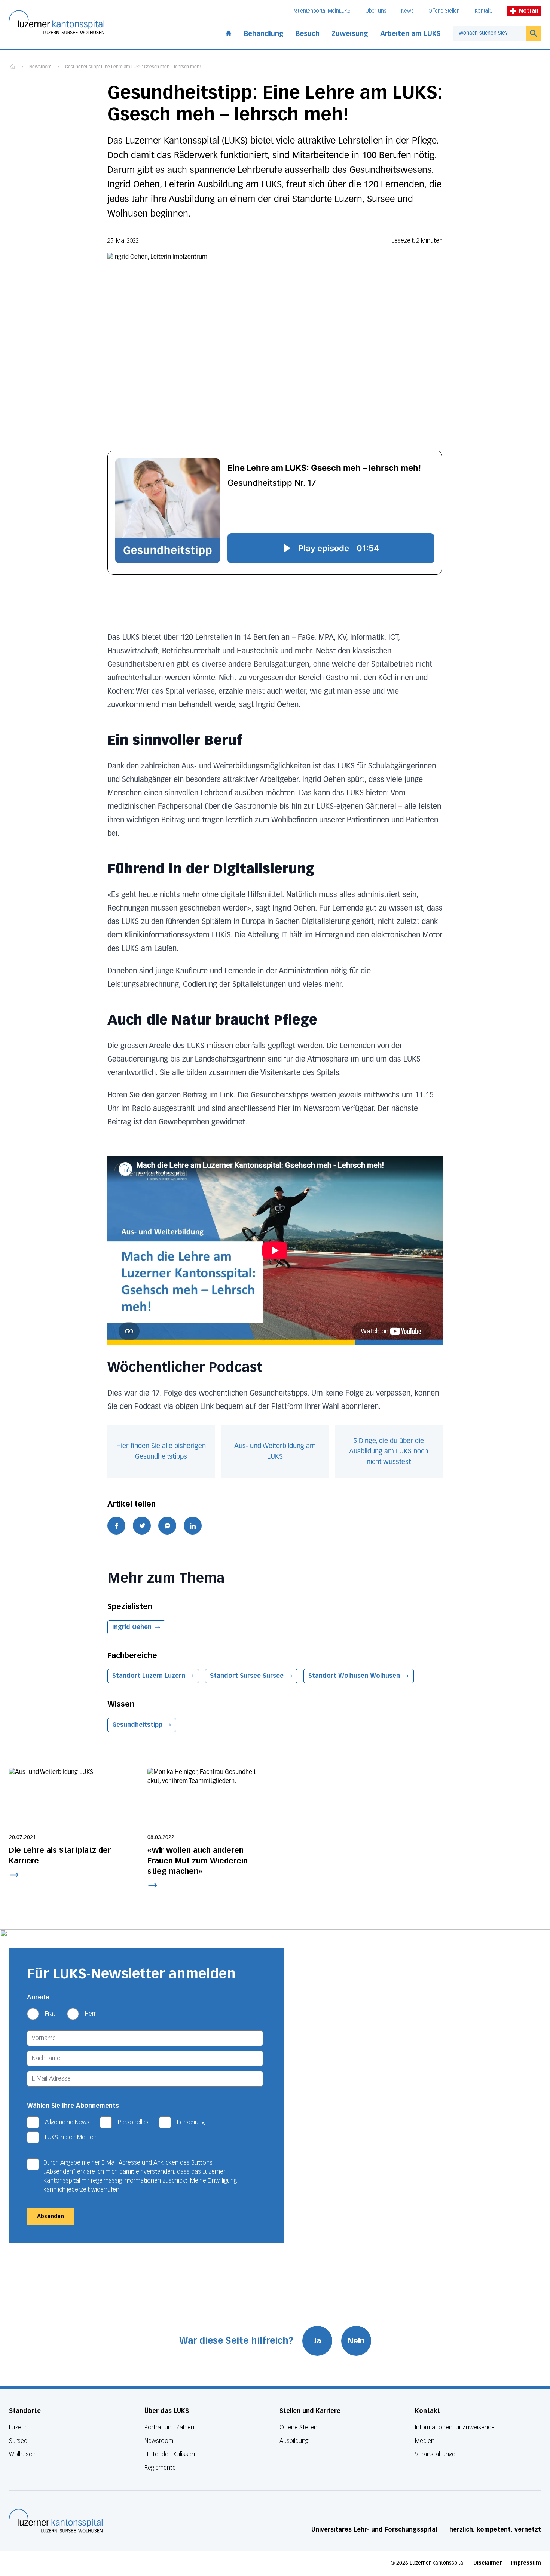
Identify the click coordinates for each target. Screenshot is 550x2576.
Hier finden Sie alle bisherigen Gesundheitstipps (161, 1452)
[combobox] (489, 33)
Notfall (528, 11)
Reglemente (160, 2468)
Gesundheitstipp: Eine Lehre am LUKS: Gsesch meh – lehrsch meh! (133, 67)
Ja (317, 2341)
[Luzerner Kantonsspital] (56, 2521)
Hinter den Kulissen (170, 2454)
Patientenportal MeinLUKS (321, 11)
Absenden (51, 2216)
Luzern (18, 2427)
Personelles (133, 2122)
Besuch (308, 34)
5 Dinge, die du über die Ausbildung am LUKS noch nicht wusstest (389, 1452)
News (407, 11)
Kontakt (483, 11)
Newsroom (40, 67)
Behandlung (264, 34)
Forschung (191, 2122)
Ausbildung (294, 2441)
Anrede (38, 1997)
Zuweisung (350, 34)
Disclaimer (488, 2563)
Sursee (18, 2441)
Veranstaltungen (437, 2454)
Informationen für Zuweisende (455, 2427)
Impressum (526, 2563)
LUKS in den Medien (71, 2137)
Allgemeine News (67, 2122)
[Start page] (229, 32)
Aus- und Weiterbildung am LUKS (275, 1452)
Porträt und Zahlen (169, 2427)
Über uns (376, 11)
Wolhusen (22, 2454)
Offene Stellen (444, 11)
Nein (356, 2341)
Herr (90, 2014)
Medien (425, 2441)
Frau (51, 2014)
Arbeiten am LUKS (410, 34)
